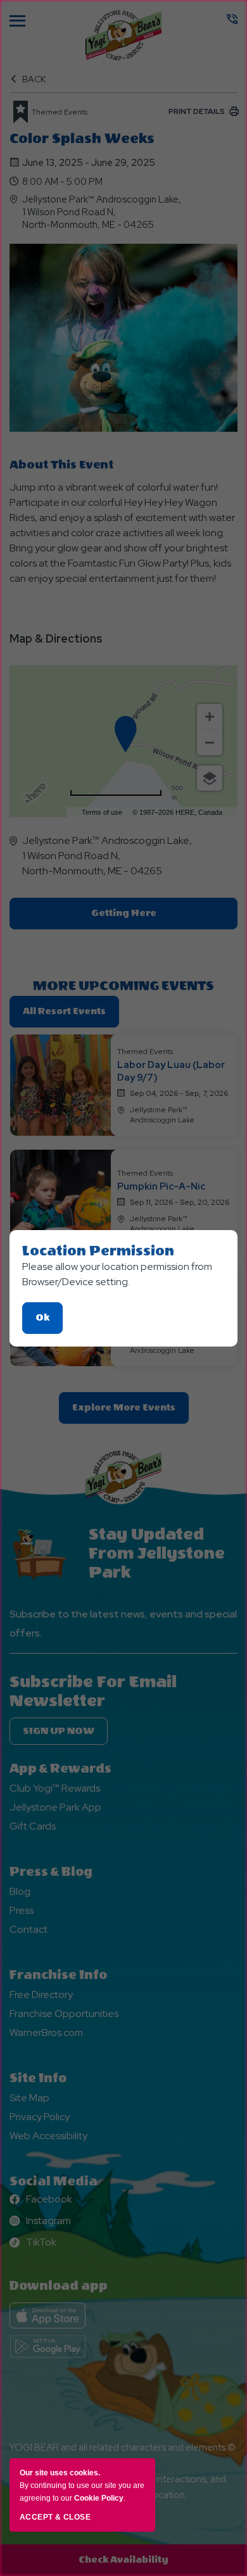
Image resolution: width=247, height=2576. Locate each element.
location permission (98, 1251)
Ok (49, 1323)
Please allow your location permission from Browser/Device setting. (117, 1274)
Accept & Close (55, 2517)
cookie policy (99, 2498)
